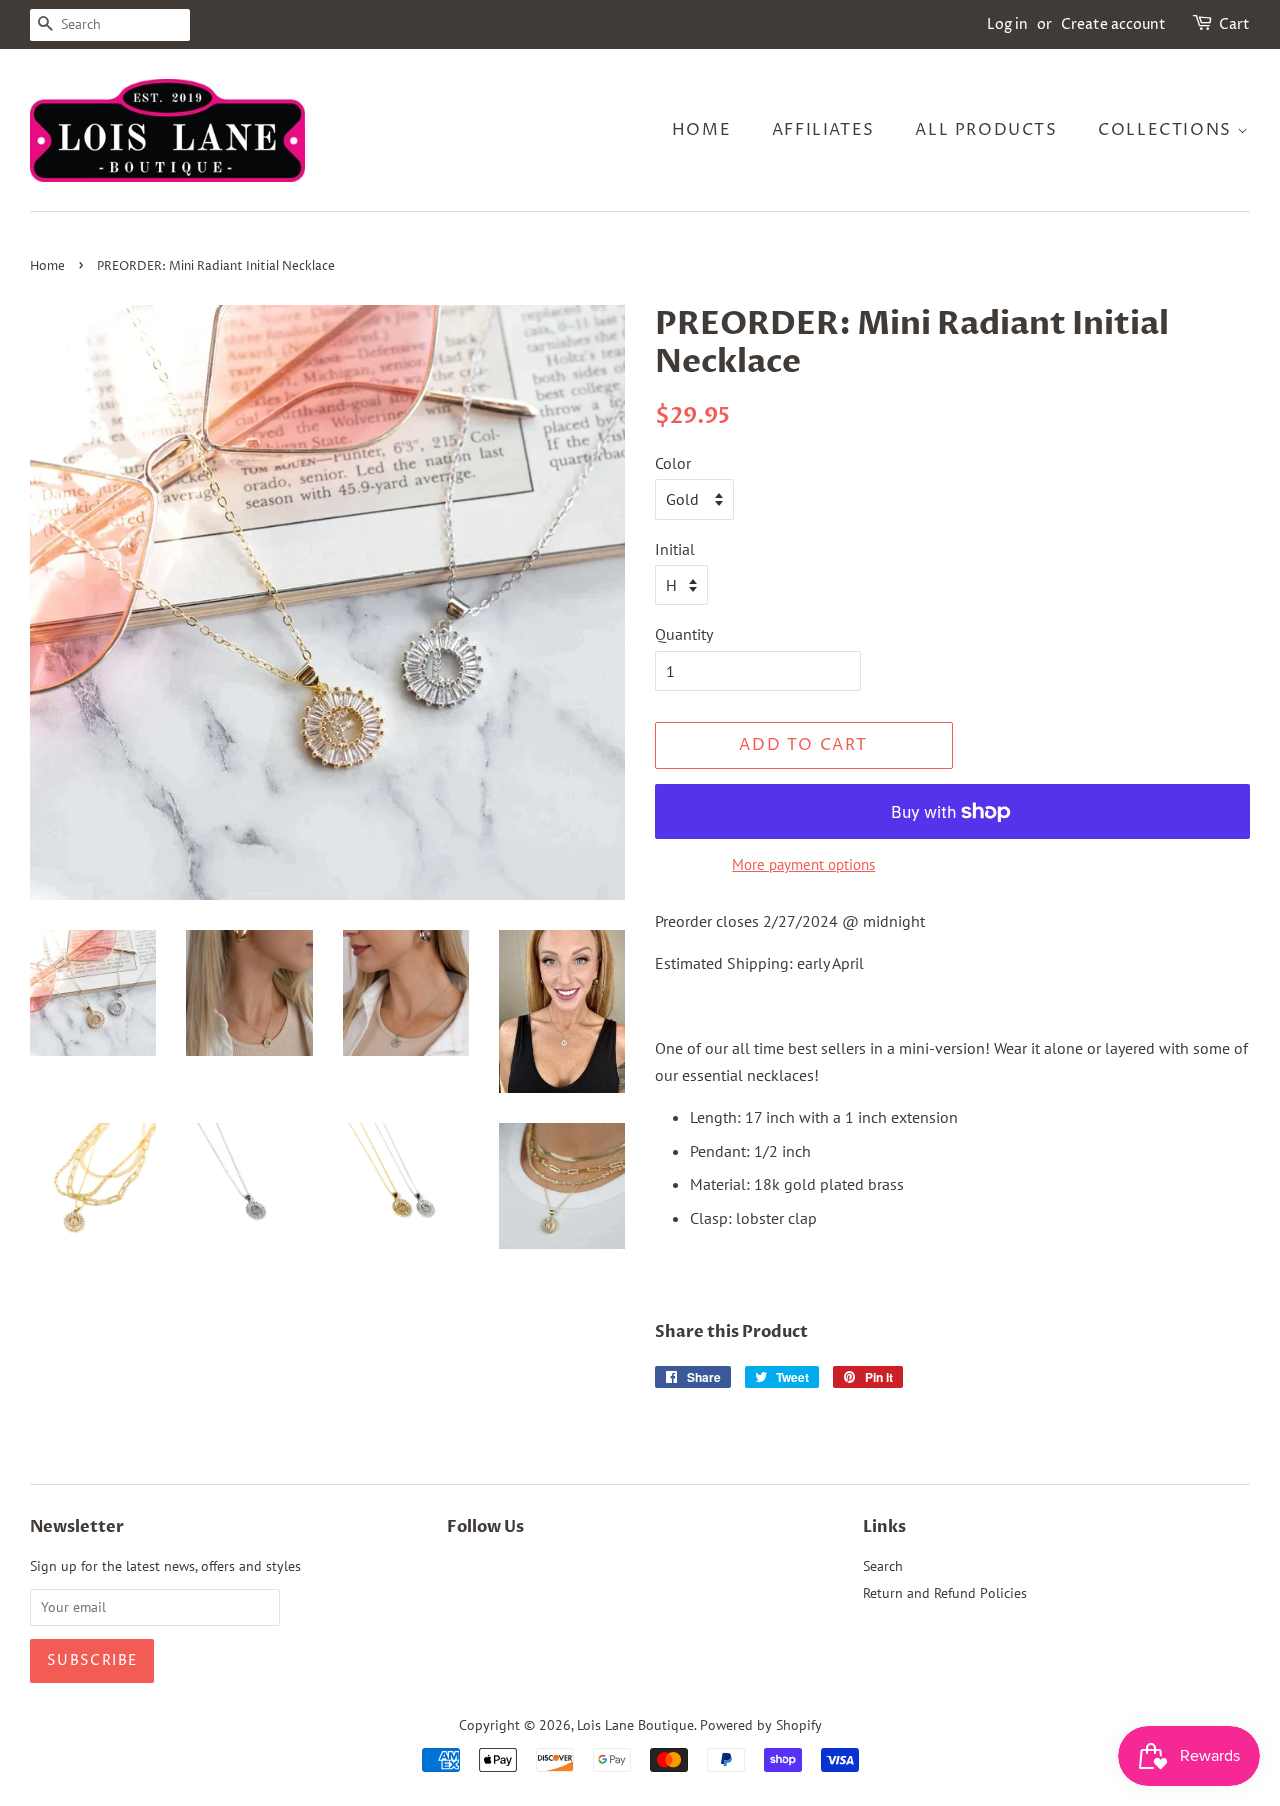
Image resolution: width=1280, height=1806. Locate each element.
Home (701, 130)
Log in (1007, 24)
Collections (1167, 130)
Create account (1113, 24)
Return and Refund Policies (945, 1593)
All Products (986, 130)
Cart (1234, 24)
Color (673, 463)
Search (883, 1566)
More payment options (803, 864)
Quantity (684, 634)
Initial (675, 549)
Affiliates (823, 130)
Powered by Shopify (761, 1725)
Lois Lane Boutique (635, 1725)
